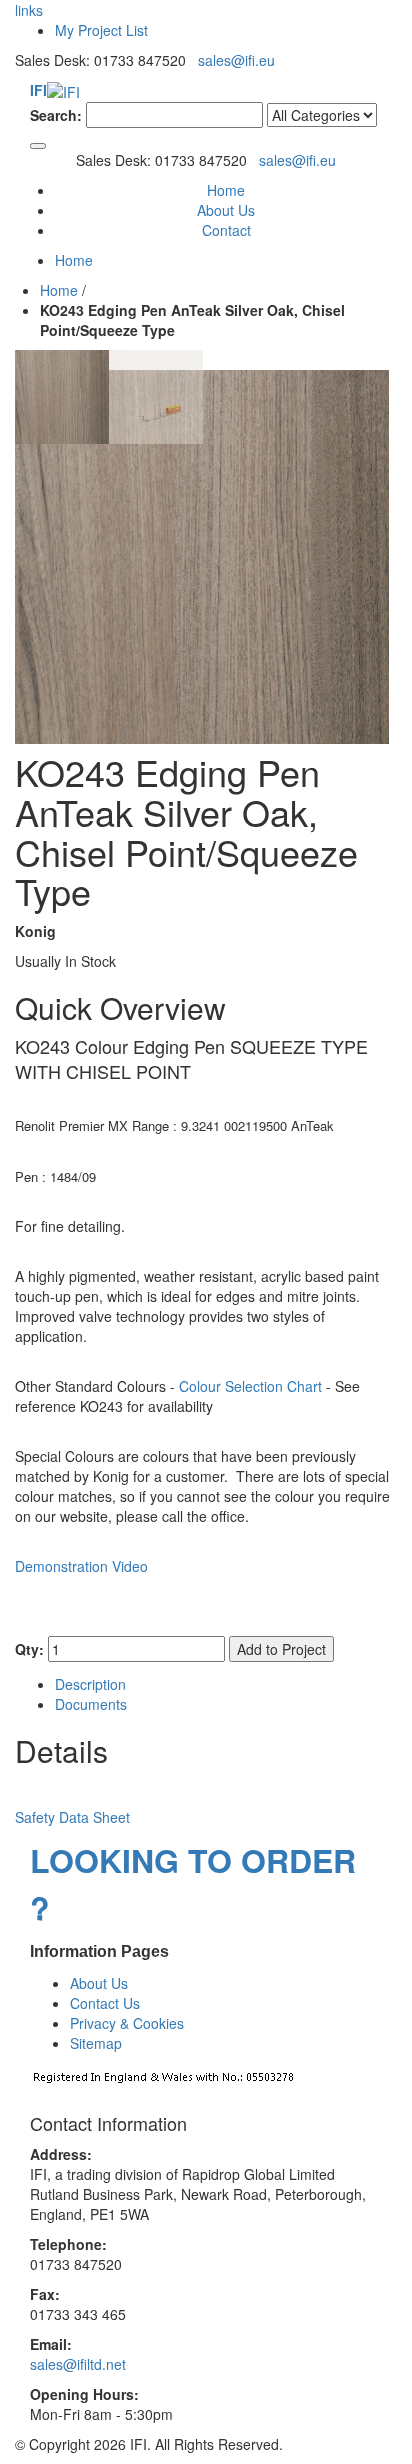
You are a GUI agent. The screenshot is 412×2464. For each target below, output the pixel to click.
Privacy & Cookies (127, 2023)
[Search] (38, 146)
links (29, 10)
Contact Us (105, 2003)
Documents (91, 1704)
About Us (226, 210)
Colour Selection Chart (250, 1386)
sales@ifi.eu (236, 60)
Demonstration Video (81, 1566)
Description (90, 1684)
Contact (226, 230)
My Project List (101, 30)
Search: (56, 115)
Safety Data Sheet (72, 1817)
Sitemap (96, 2043)
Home (59, 290)
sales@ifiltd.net (78, 2364)
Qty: (29, 1649)
